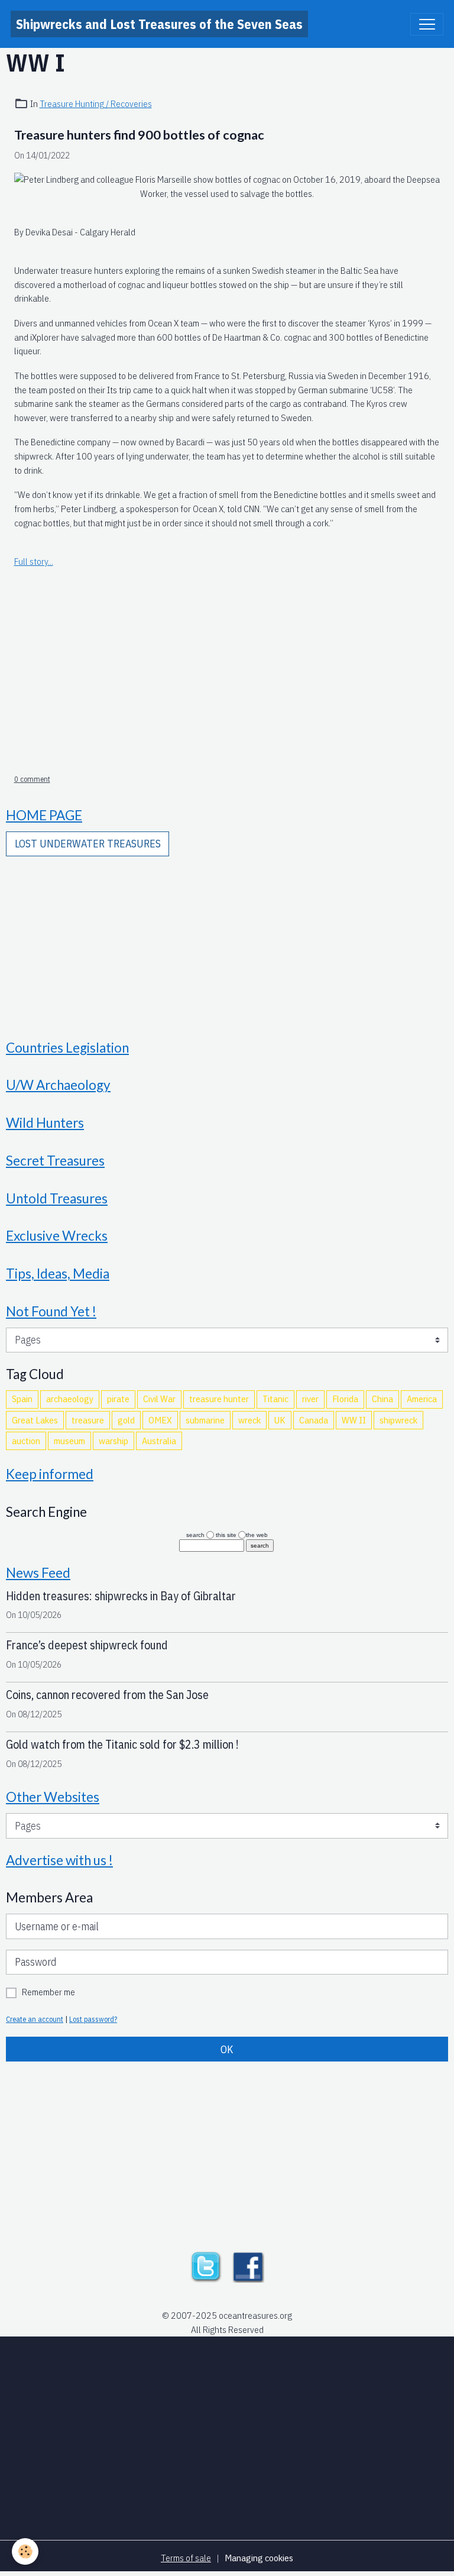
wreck (249, 1420)
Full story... (34, 561)
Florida (345, 1399)
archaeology (70, 1399)
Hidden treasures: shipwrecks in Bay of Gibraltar (121, 1596)
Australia (159, 1441)
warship (113, 1441)
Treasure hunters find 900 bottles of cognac (139, 135)
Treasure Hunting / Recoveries (96, 103)
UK (280, 1420)
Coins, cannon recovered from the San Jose (107, 1695)
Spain (22, 1399)
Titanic (275, 1399)
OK (227, 2049)
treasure (88, 1420)
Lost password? (93, 2019)
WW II (354, 1420)
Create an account (35, 2019)
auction (26, 1441)
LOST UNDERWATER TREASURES (88, 844)
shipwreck (398, 1420)
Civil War (159, 1399)
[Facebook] (248, 2266)
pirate (118, 1399)
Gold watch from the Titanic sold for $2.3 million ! (122, 1744)
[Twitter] (206, 2266)
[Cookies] (25, 2551)
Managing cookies (259, 2558)
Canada (314, 1420)
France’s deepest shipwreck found (87, 1645)
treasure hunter (219, 1399)
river (310, 1399)
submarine (205, 1420)
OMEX (160, 1420)
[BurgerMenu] (427, 24)
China (382, 1399)
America (422, 1399)
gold (126, 1420)
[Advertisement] (227, 678)
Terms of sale (186, 2558)
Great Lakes (35, 1420)
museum (69, 1441)
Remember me (48, 1992)
